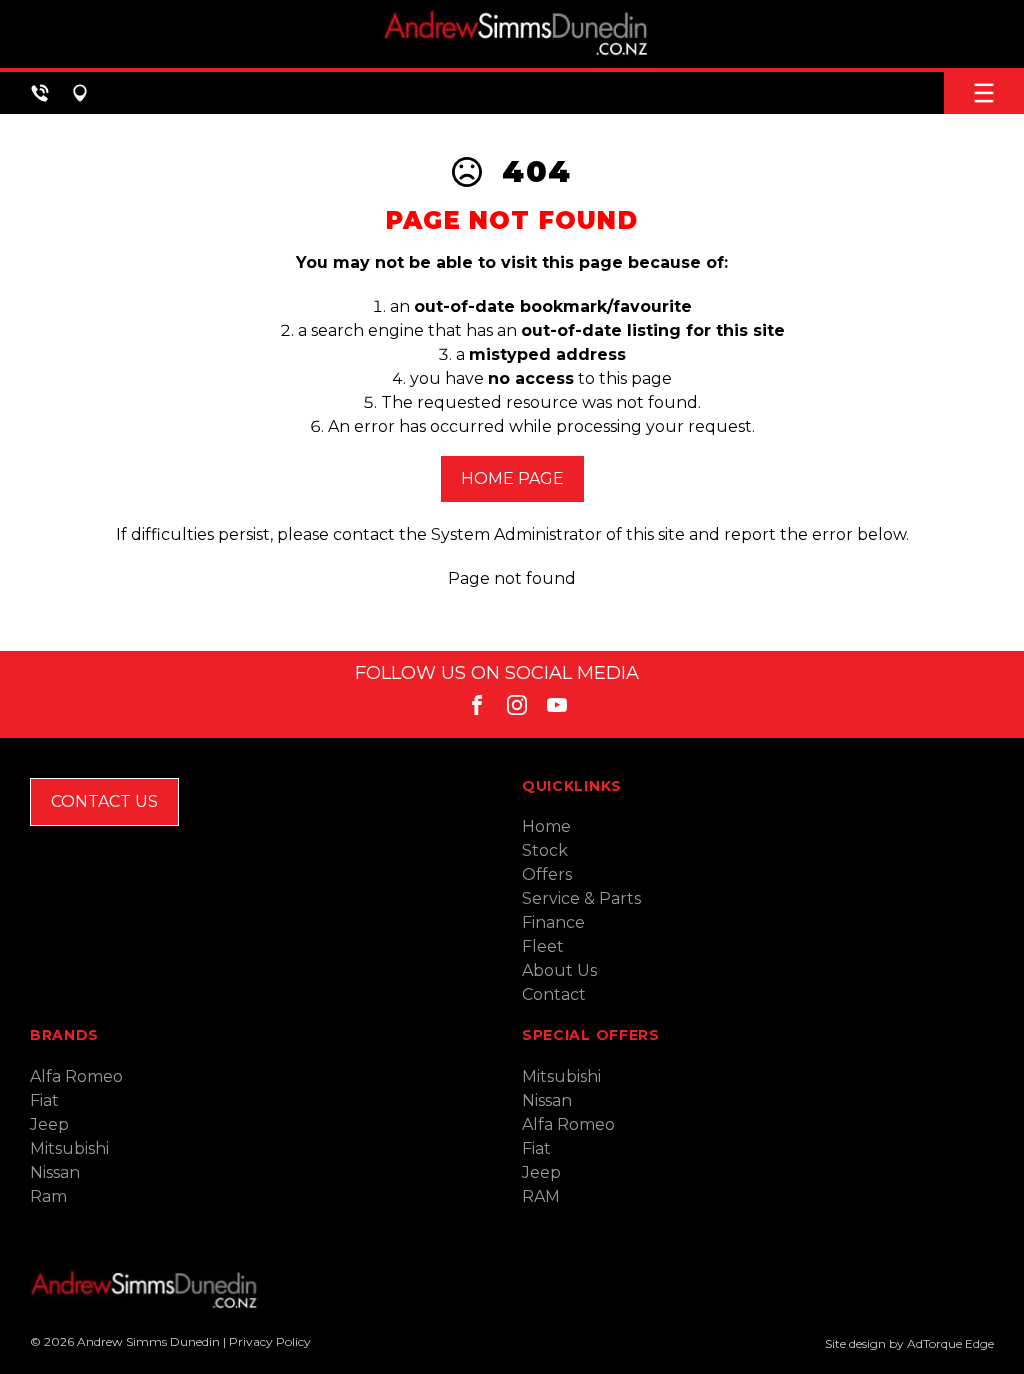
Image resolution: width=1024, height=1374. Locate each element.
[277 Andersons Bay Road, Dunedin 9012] (80, 93)
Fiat (44, 1100)
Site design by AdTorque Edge (909, 1343)
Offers (547, 874)
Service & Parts (581, 898)
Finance (553, 922)
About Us (559, 970)
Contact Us (104, 801)
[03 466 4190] (40, 93)
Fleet (543, 946)
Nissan (55, 1172)
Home (546, 826)
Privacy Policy (270, 1341)
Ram (48, 1196)
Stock (545, 850)
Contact (554, 994)
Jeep (49, 1124)
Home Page (512, 478)
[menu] (984, 93)
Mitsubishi (69, 1148)
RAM (541, 1196)
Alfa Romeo (76, 1076)
